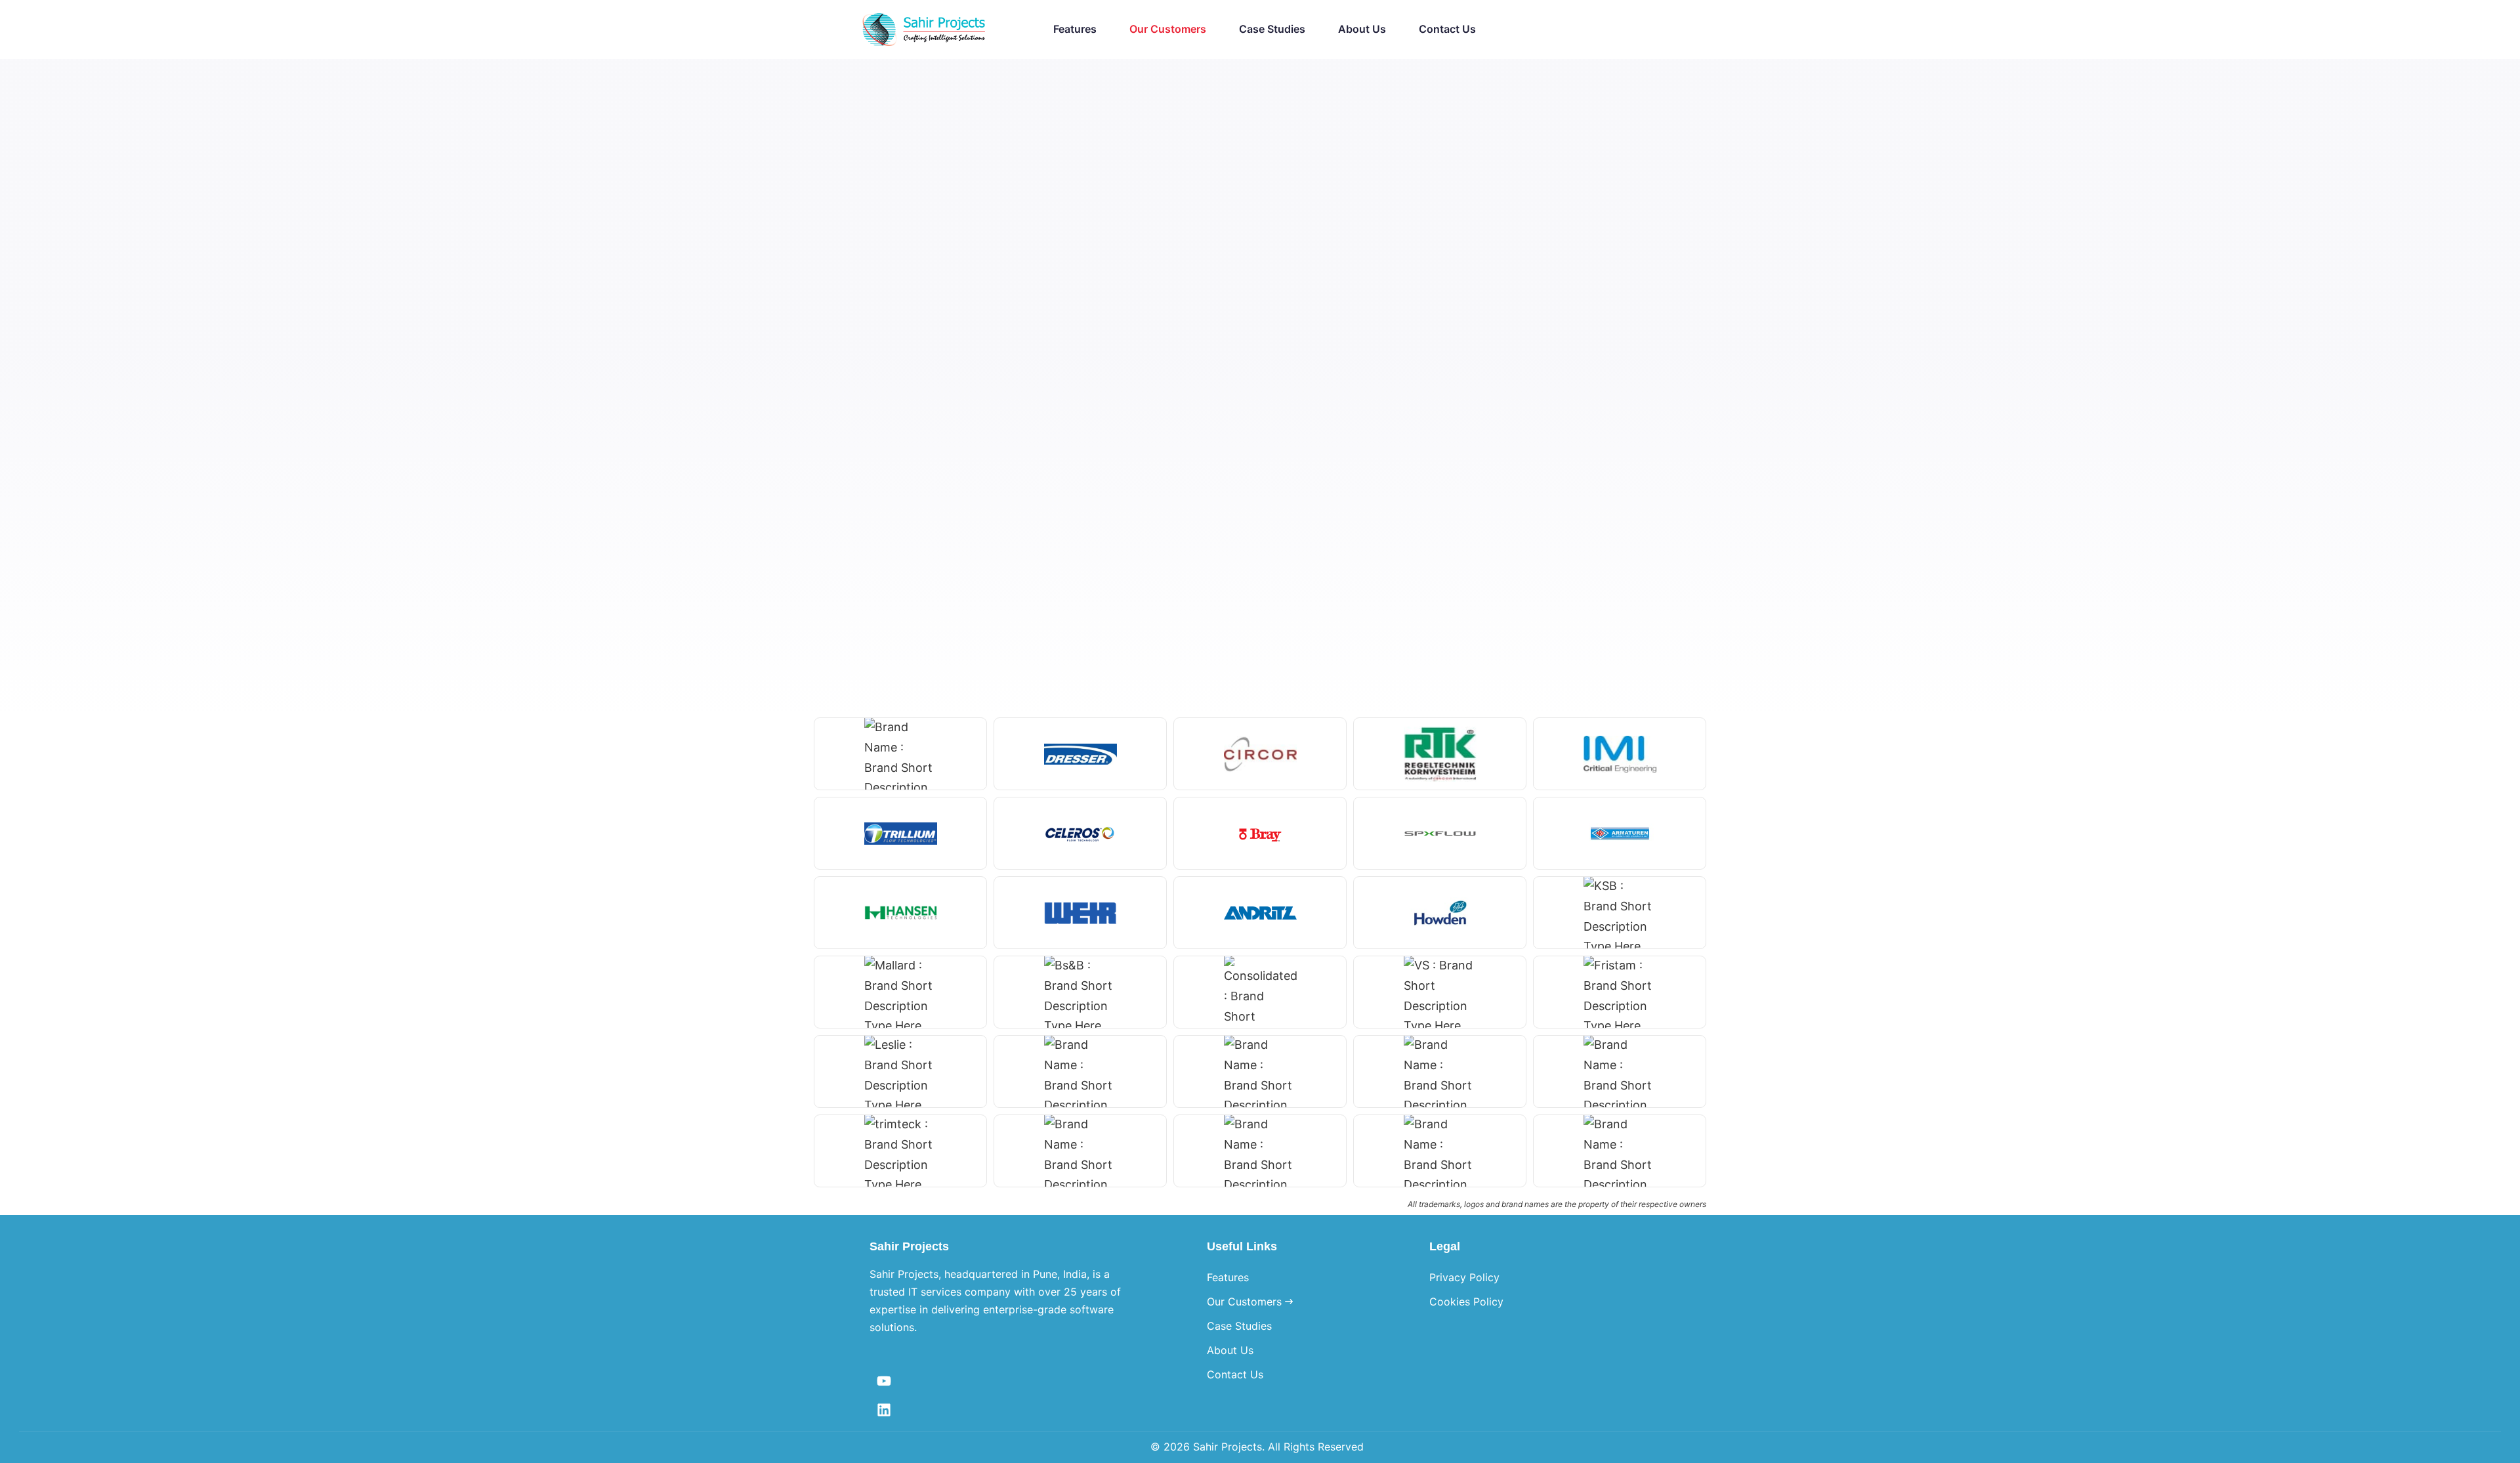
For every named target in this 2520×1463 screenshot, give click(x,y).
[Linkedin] (884, 1410)
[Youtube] (884, 1381)
